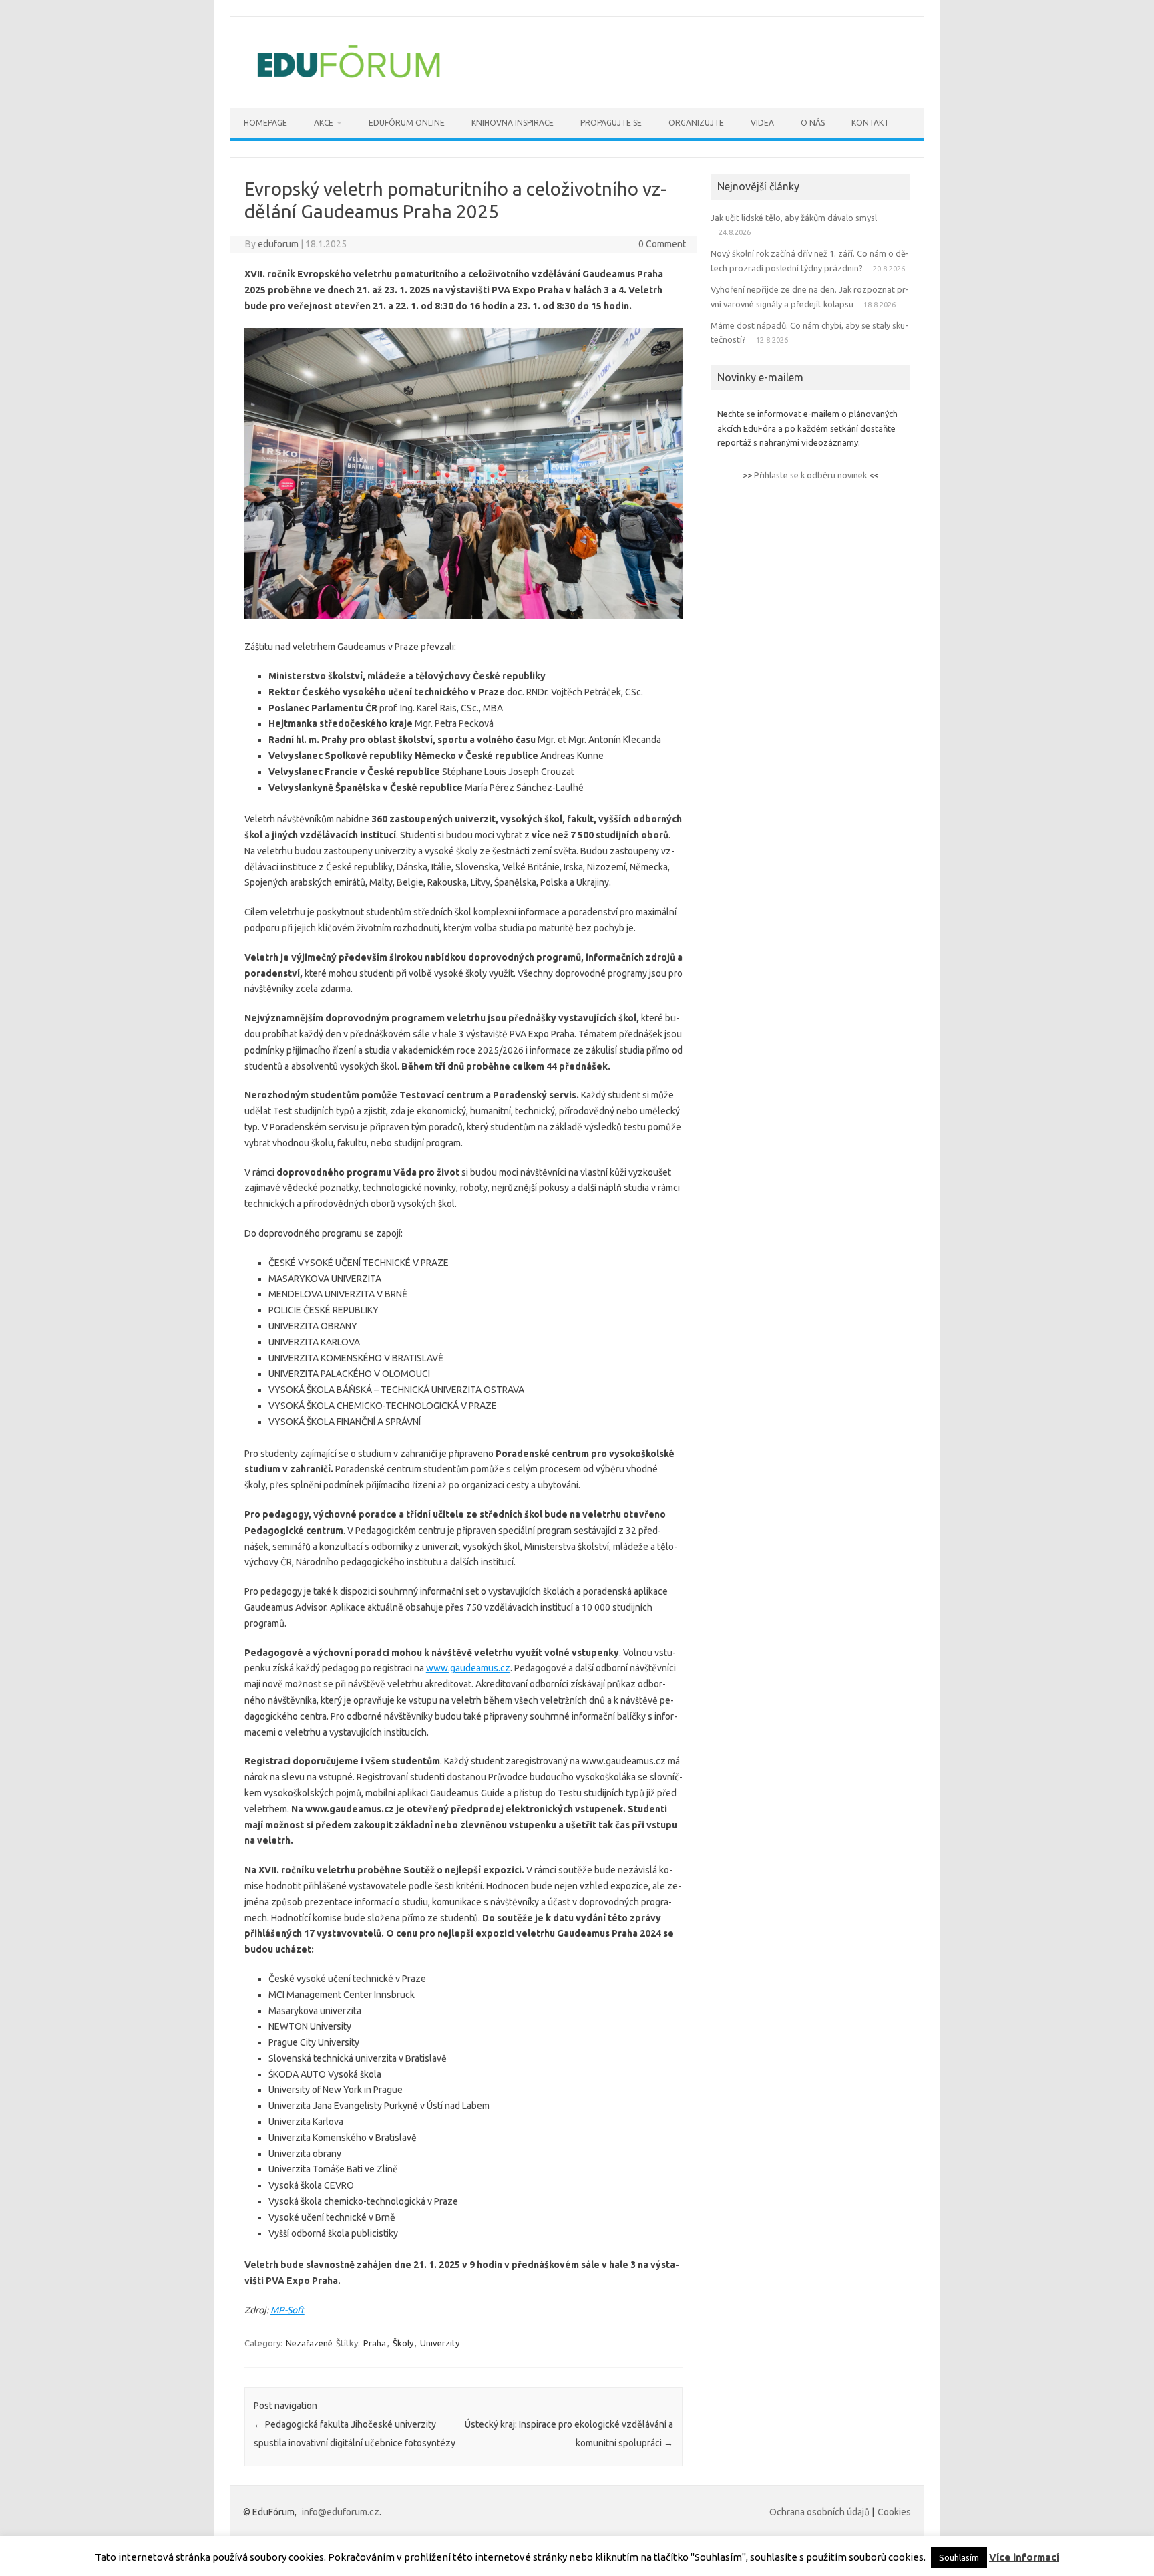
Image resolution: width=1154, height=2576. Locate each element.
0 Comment (662, 244)
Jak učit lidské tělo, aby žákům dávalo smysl (794, 218)
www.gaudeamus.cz (468, 1668)
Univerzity (440, 2343)
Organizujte (696, 123)
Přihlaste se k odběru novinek (810, 475)
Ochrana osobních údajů (819, 2512)
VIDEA (762, 123)
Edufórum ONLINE (407, 123)
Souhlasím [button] (959, 2557)
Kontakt (870, 123)
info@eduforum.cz (341, 2512)
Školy (403, 2343)
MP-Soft (287, 2310)
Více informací (1024, 2557)
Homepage (265, 123)
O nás (813, 123)
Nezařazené (309, 2343)
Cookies (894, 2512)
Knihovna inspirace (513, 123)
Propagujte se (611, 123)
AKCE (324, 123)
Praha (375, 2343)
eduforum (278, 244)
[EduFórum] (349, 85)
